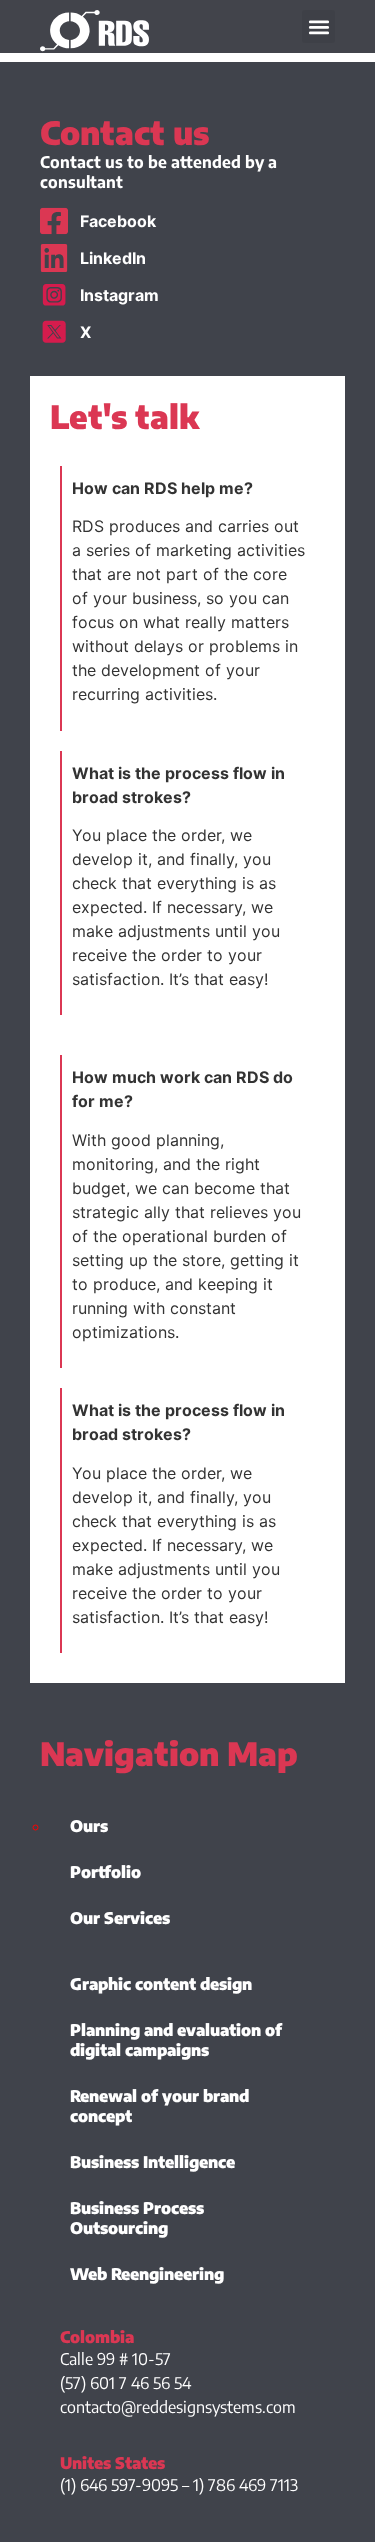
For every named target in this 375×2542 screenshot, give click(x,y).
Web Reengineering (147, 2274)
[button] (318, 26)
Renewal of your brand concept (159, 2106)
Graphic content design (161, 1984)
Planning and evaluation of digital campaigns (176, 2040)
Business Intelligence (152, 2162)
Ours (89, 1826)
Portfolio (105, 1872)
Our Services (120, 1918)
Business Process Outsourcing (137, 2218)
